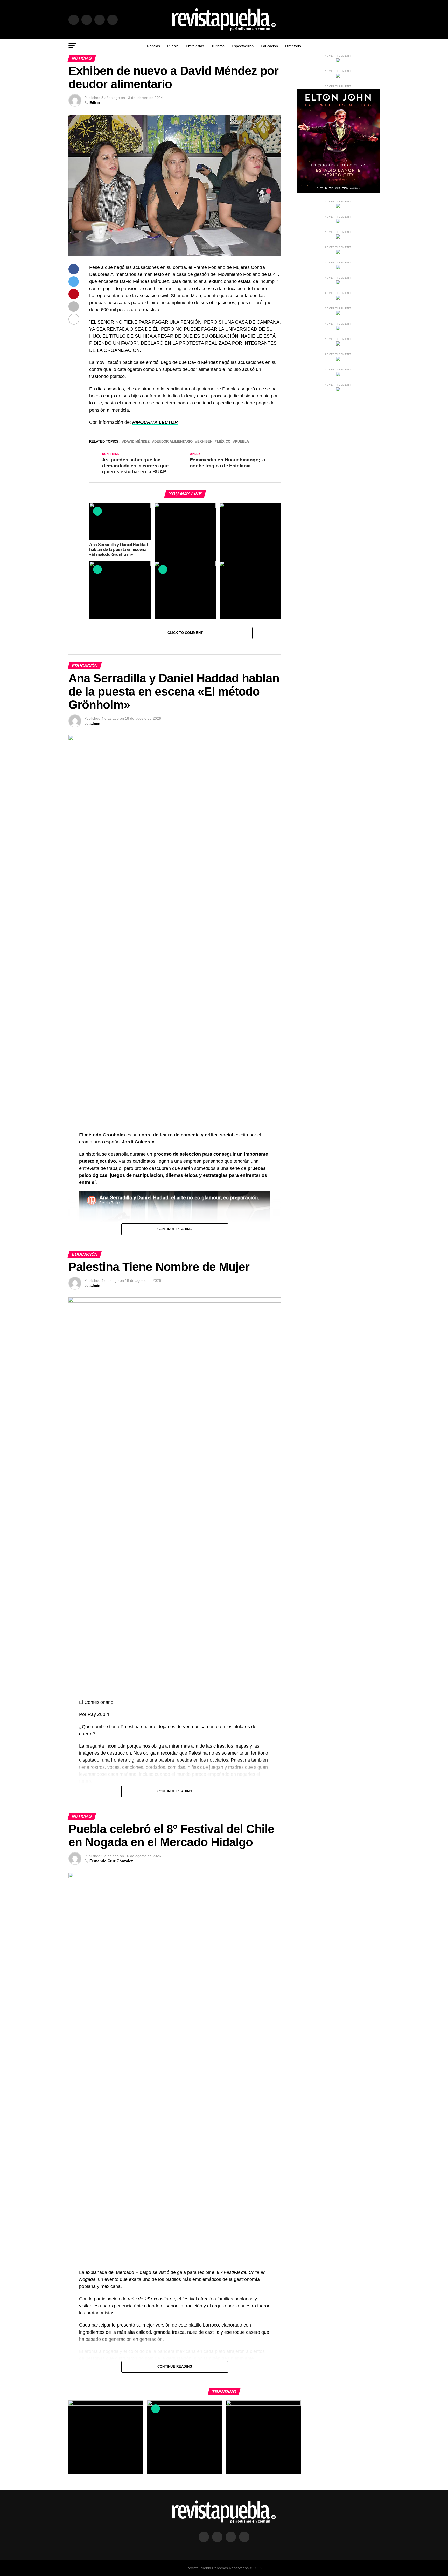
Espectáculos (243, 46)
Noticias (153, 46)
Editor (95, 103)
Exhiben (205, 442)
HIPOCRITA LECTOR (155, 422)
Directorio (293, 46)
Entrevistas (195, 46)
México (224, 442)
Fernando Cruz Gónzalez (111, 1861)
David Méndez (137, 442)
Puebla (173, 46)
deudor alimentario (173, 442)
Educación (269, 46)
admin (95, 723)
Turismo (218, 46)
